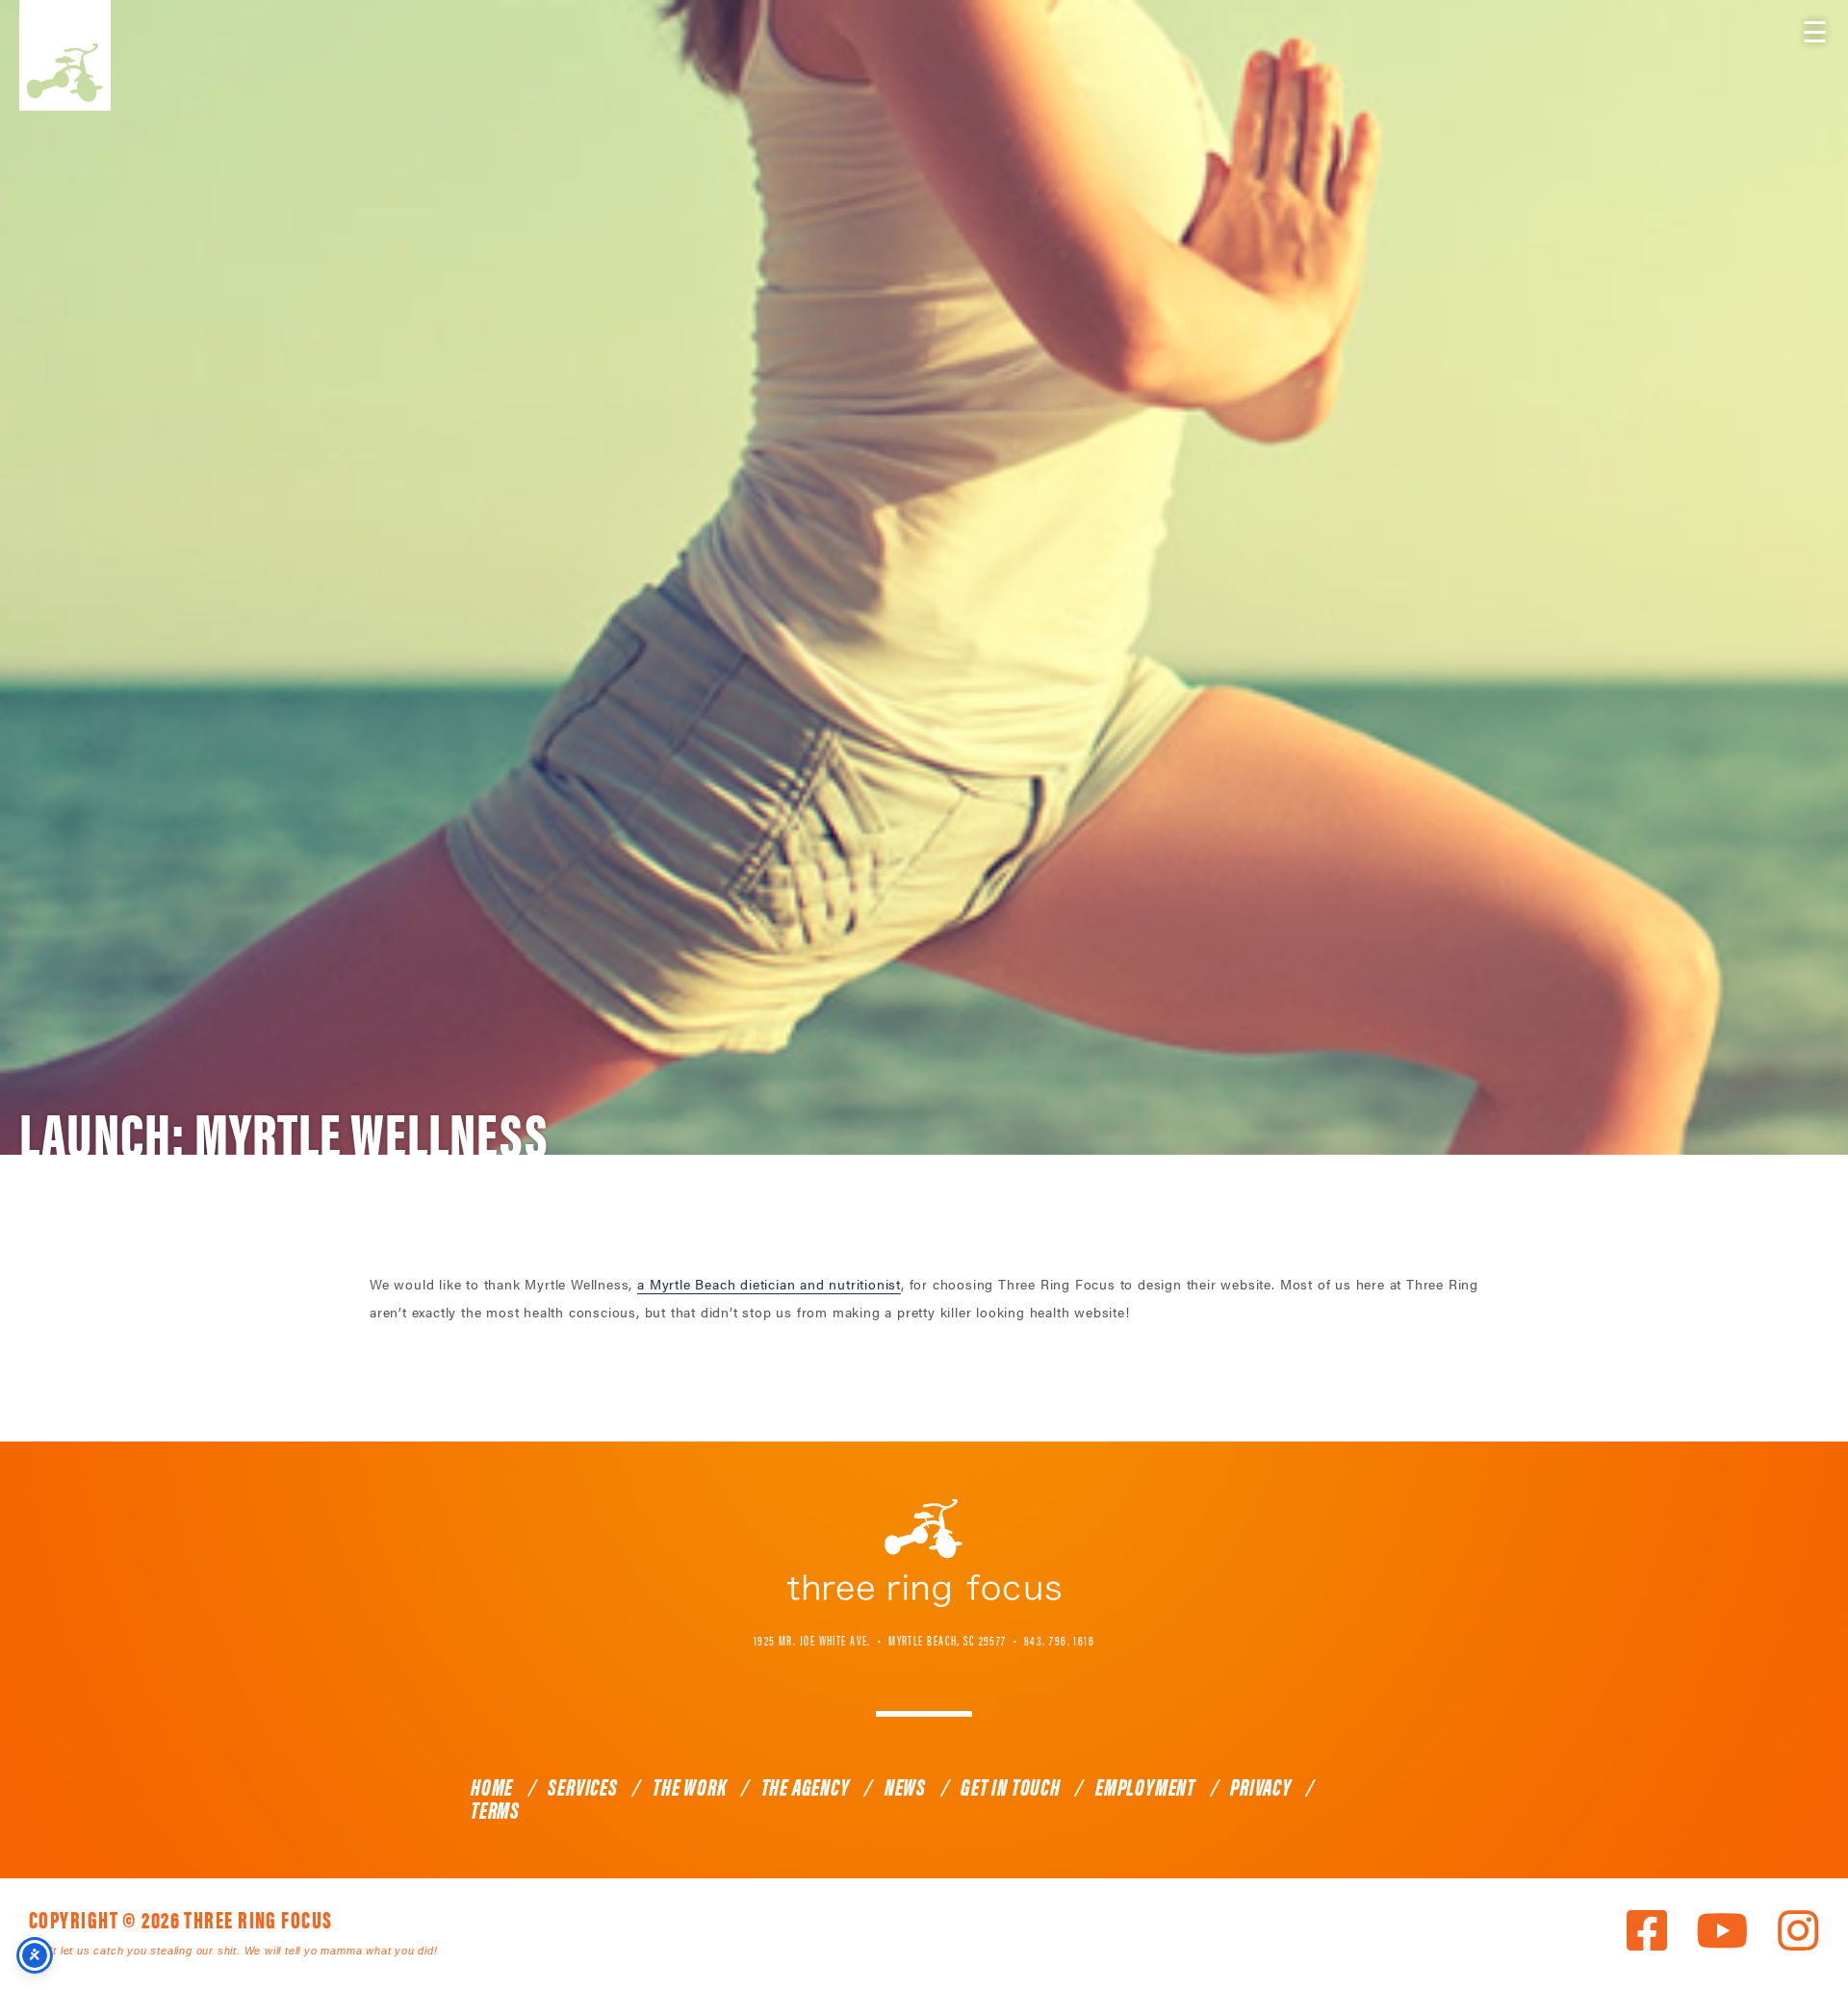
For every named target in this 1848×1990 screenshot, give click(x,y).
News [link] (905, 1786)
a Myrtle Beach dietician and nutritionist (769, 1284)
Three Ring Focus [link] (65, 55)
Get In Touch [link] (1011, 1786)
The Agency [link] (806, 1786)
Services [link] (582, 1786)
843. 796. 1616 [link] (1059, 1640)
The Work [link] (689, 1786)
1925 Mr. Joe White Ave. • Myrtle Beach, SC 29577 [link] (880, 1640)
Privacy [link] (1261, 1786)
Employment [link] (1145, 1786)
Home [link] (492, 1786)
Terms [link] (495, 1809)
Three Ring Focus (924, 1553)
